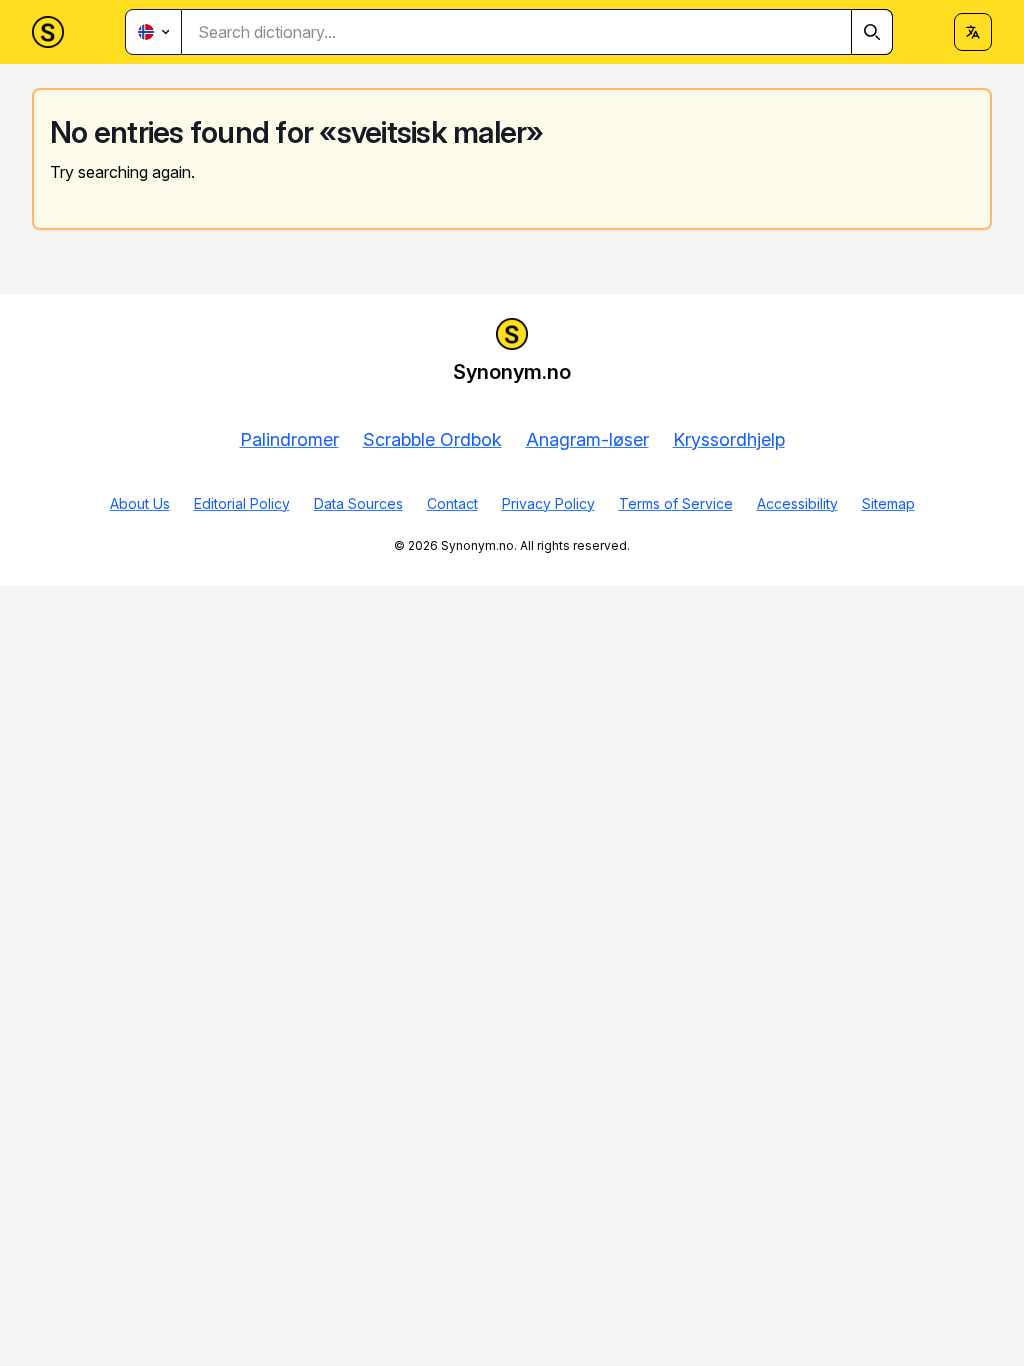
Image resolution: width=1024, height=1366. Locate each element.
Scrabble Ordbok (432, 439)
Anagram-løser (587, 439)
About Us (140, 503)
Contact (452, 503)
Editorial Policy (242, 503)
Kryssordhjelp (729, 439)
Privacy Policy (548, 503)
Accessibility (797, 503)
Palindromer (289, 439)
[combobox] (537, 32)
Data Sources (358, 503)
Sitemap (888, 503)
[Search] (872, 32)
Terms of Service (676, 503)
